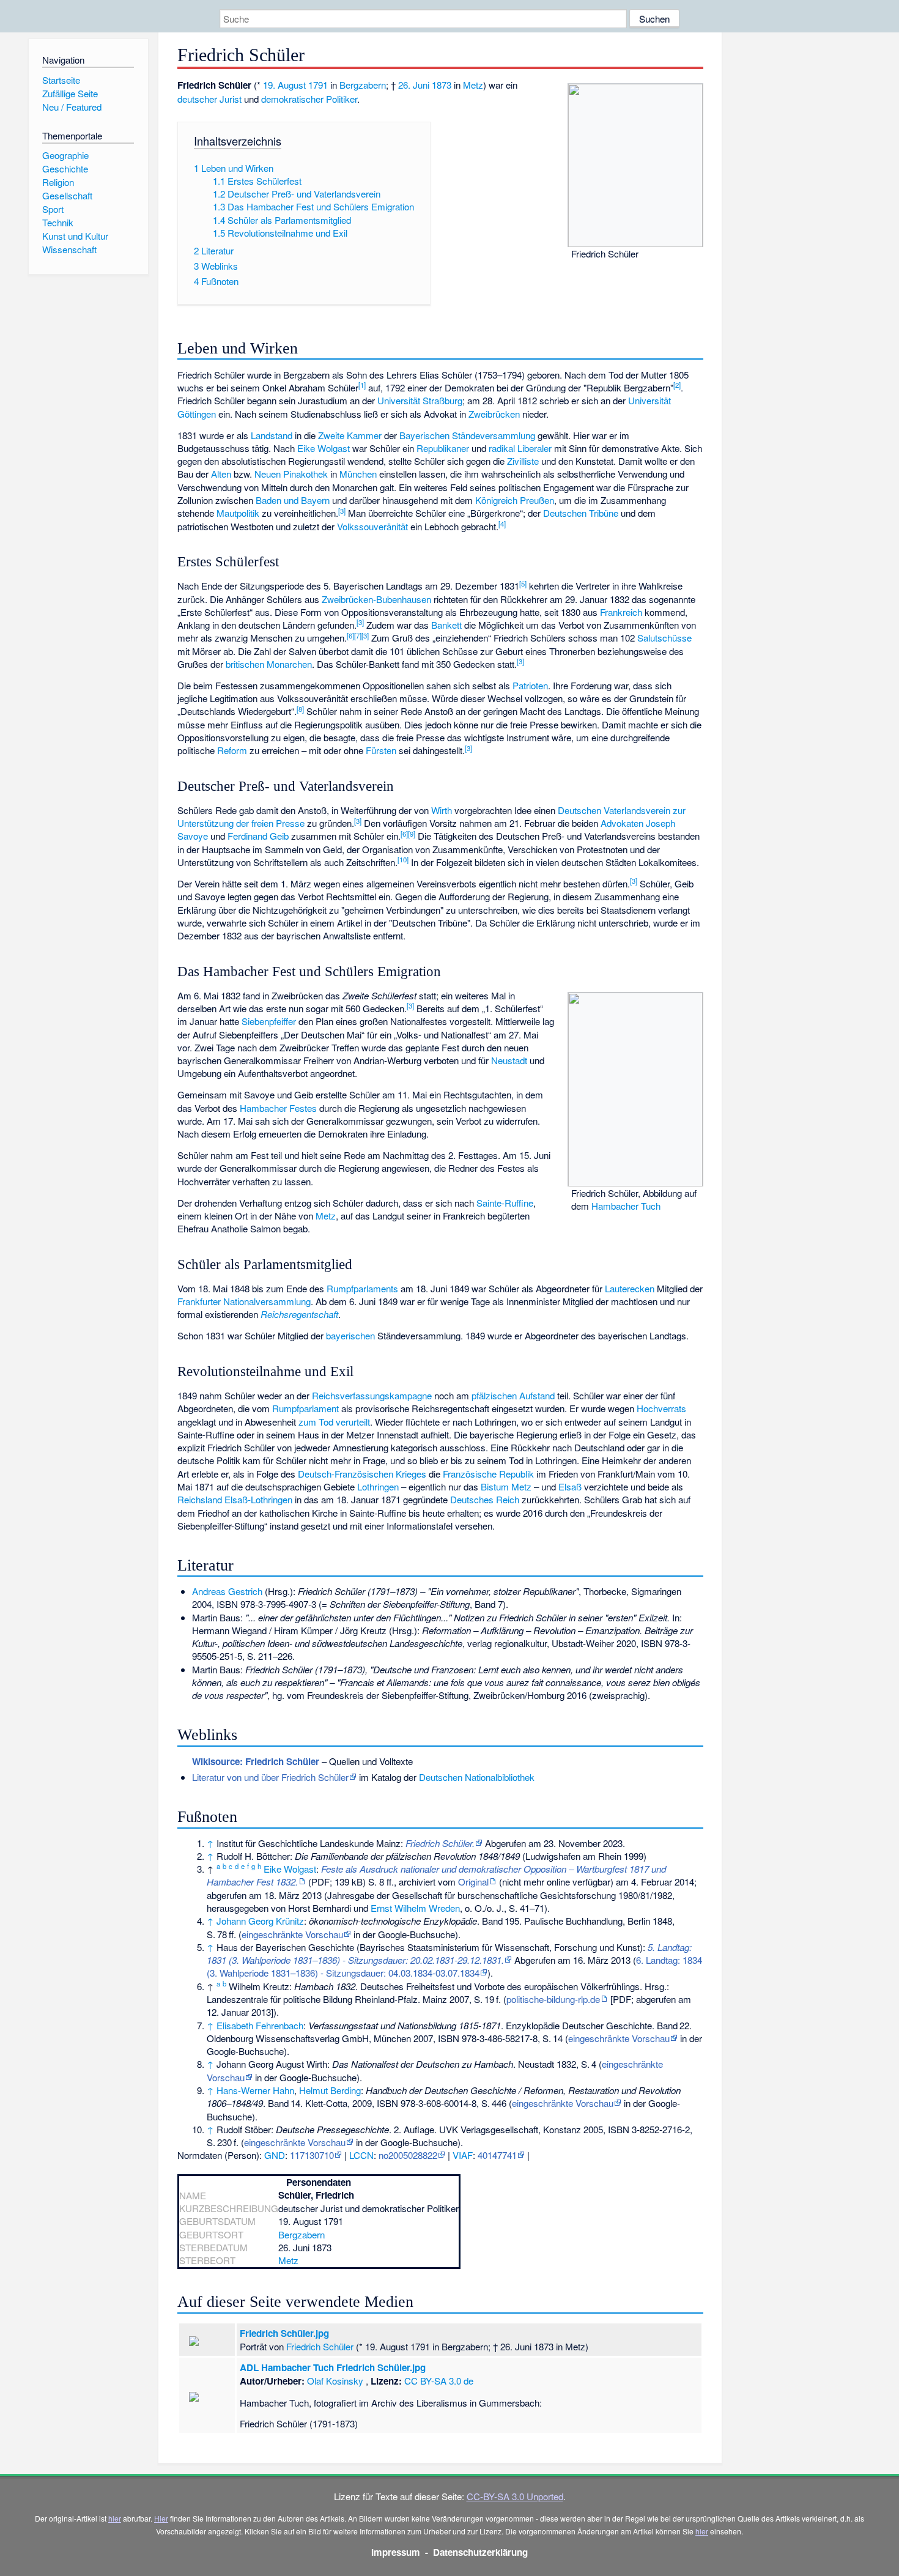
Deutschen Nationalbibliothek (477, 1777)
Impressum (396, 2552)
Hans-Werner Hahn (255, 2090)
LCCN (361, 2155)
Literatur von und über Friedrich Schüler (270, 1777)
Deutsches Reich (485, 1499)
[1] (362, 385)
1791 (318, 85)
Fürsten (381, 750)
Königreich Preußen (515, 500)
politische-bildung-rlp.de (553, 1999)
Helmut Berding (330, 2090)
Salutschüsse (664, 638)
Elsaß (570, 1486)
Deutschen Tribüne (581, 513)
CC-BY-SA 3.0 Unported (515, 2496)
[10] (403, 859)
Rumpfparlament (305, 1408)
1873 (442, 85)
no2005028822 (408, 2155)
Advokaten (622, 823)
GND (275, 2155)
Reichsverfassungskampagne (372, 1395)
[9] (412, 834)
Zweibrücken (494, 414)
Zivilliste (523, 461)
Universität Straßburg (420, 400)
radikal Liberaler (520, 448)
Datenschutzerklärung (480, 2552)
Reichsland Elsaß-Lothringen (235, 1499)
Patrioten (530, 685)
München (358, 474)
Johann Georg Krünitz (260, 1921)
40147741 (497, 2155)
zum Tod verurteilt (334, 1422)
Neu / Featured (72, 107)
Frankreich (621, 612)
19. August (284, 85)
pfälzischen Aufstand (513, 1395)
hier (115, 2518)
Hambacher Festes (278, 1108)
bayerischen (350, 1335)
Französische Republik (488, 1474)
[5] (523, 583)
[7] (358, 635)
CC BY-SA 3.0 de (439, 2381)
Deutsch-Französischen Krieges (362, 1474)
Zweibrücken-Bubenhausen (376, 599)
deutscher (197, 99)
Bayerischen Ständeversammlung (467, 435)
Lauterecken (630, 1288)
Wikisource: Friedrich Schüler (256, 1761)
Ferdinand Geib (258, 836)
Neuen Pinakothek (291, 474)
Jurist (231, 99)
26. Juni (414, 85)
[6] (350, 635)
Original (473, 1882)
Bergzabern (363, 85)
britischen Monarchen (269, 664)
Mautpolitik (238, 513)
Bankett (446, 625)
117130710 (312, 2155)
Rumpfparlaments (362, 1288)
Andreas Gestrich (227, 1591)
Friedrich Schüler (320, 2346)
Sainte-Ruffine (505, 1203)
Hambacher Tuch (626, 1206)
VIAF (463, 2155)
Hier (161, 2518)
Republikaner (443, 448)
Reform (232, 750)
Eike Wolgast (324, 448)
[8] (300, 709)
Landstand (272, 435)
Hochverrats (661, 1408)
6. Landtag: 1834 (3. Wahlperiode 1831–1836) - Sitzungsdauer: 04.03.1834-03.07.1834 (454, 1966)
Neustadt (509, 1060)
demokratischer (292, 99)
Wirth (442, 810)
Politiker (342, 99)
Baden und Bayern (293, 500)
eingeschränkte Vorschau (292, 1934)
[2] (677, 385)
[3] (342, 511)
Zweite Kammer (350, 435)
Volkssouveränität (372, 526)
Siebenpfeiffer (269, 1021)
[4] (502, 524)
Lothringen (378, 1486)
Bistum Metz (506, 1486)
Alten (221, 474)
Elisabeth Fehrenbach (260, 2025)
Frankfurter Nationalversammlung (244, 1301)
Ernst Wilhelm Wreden (415, 1908)
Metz (473, 85)
